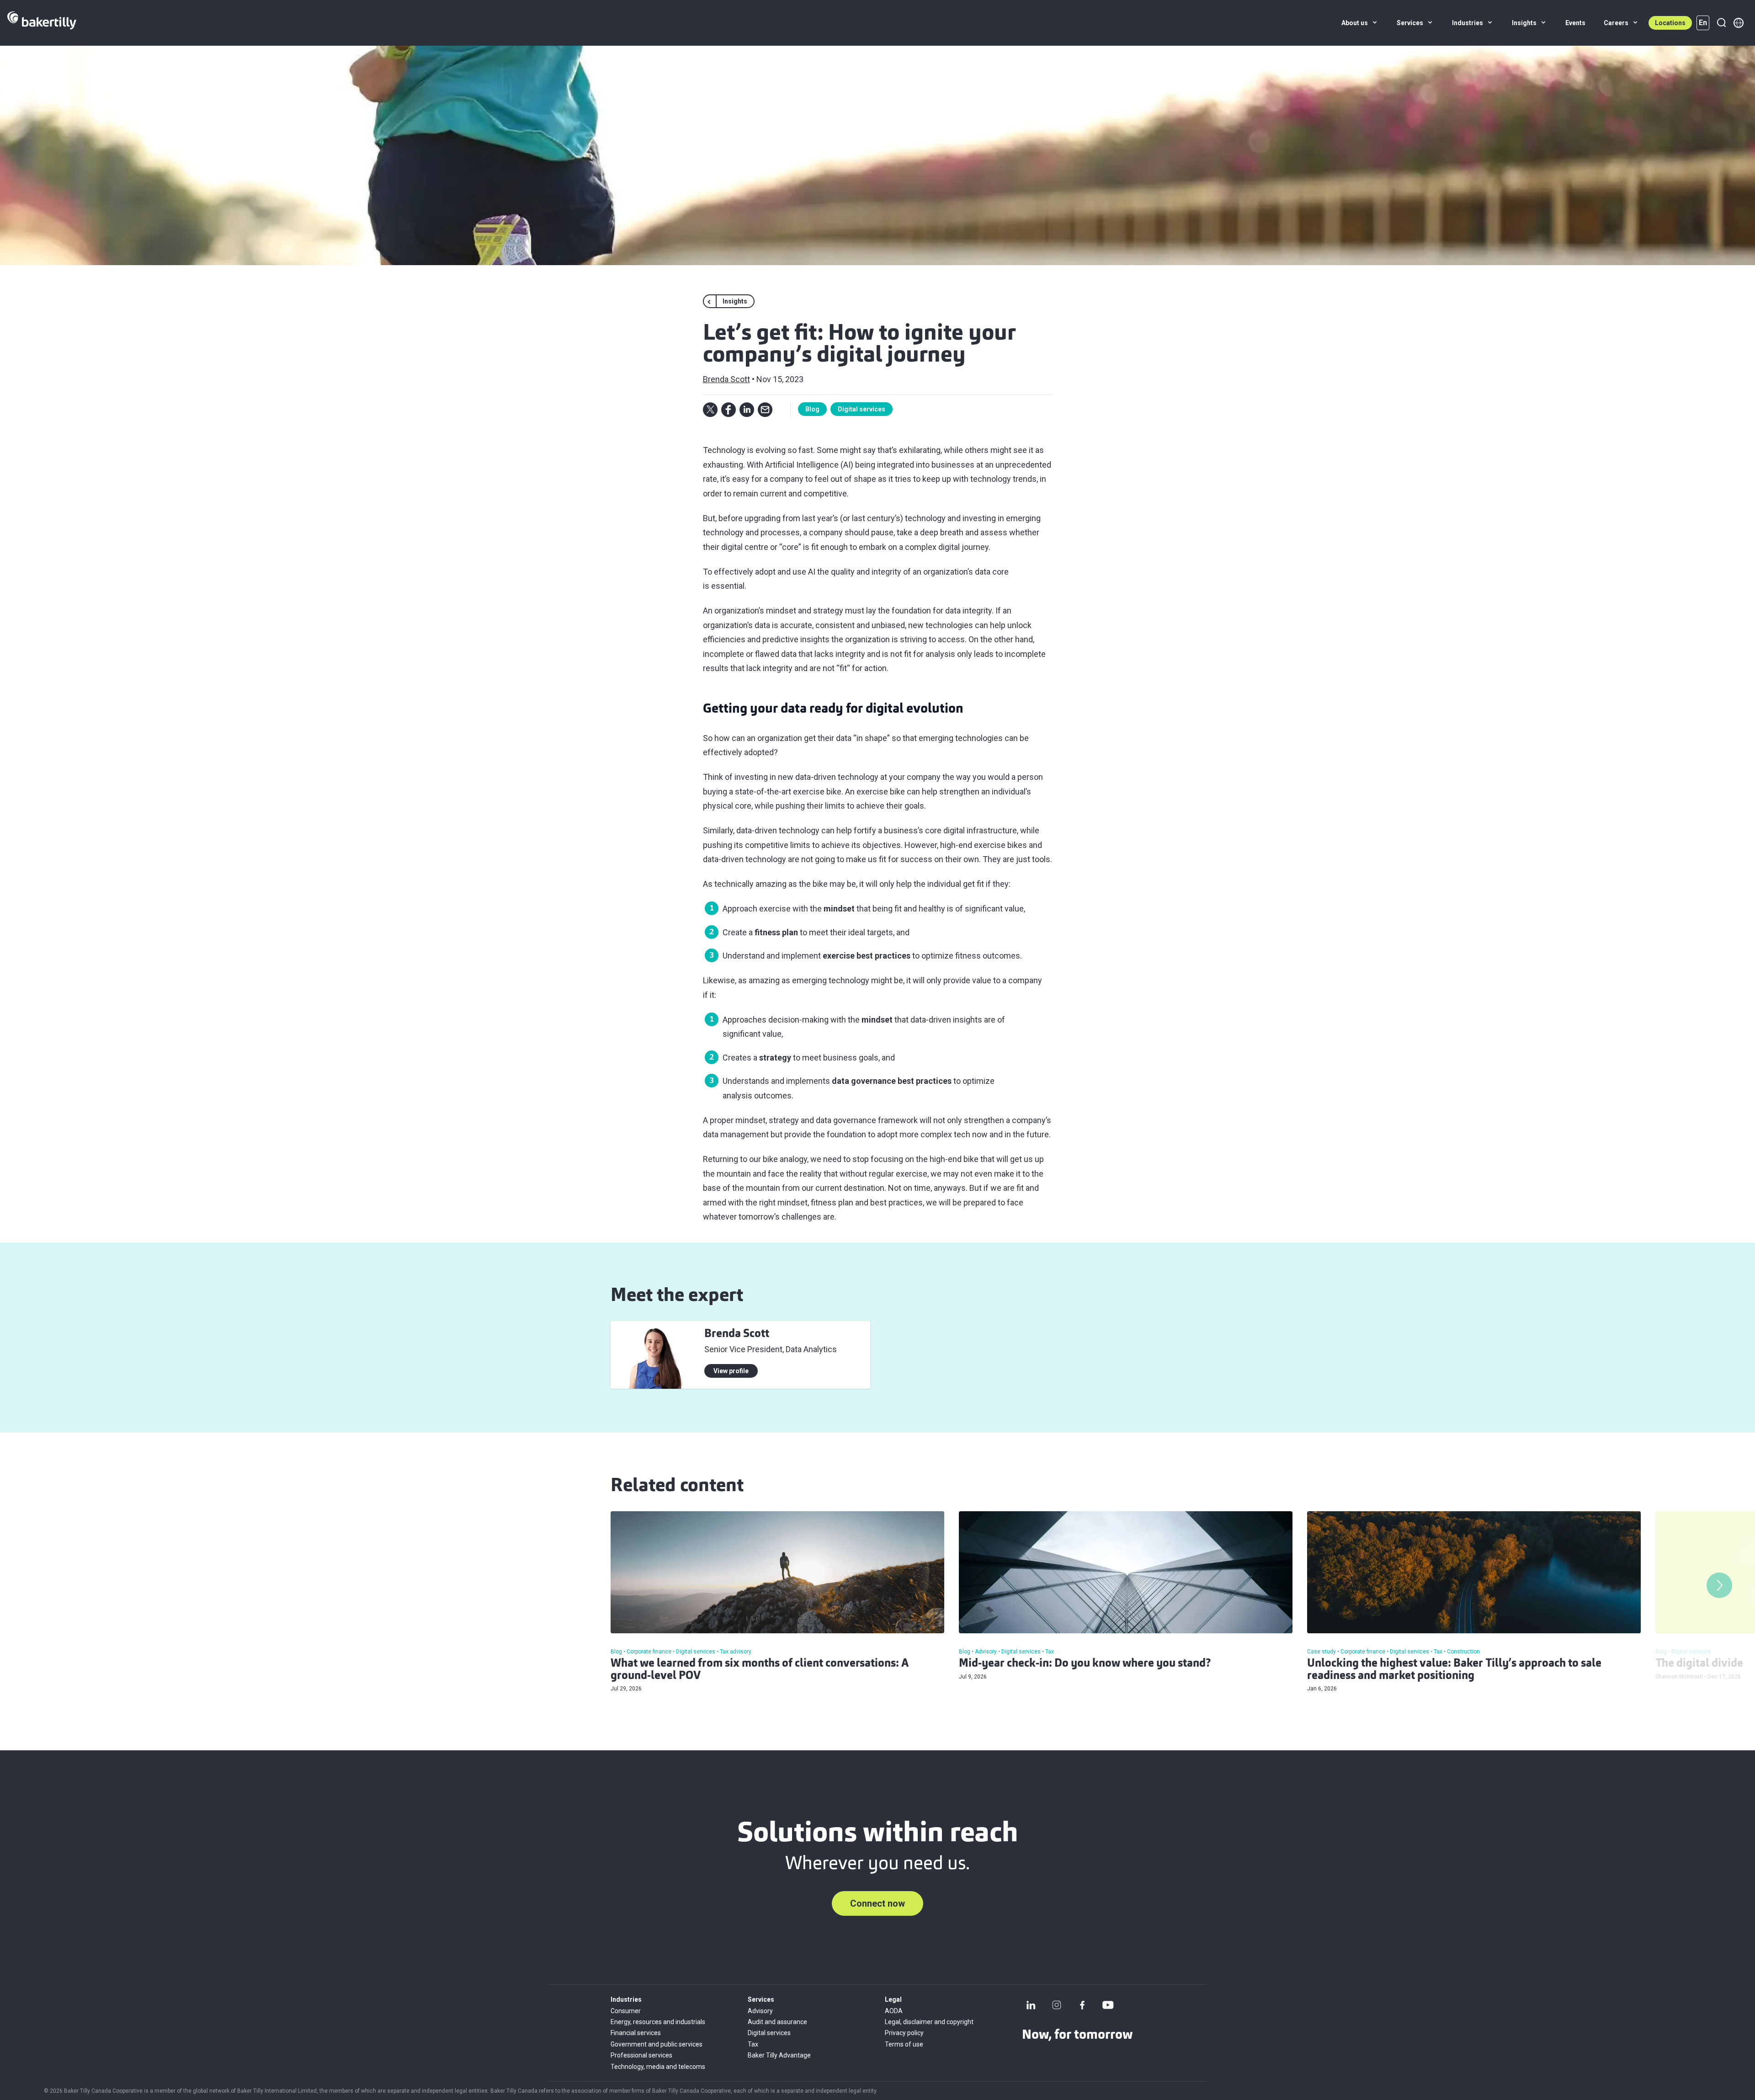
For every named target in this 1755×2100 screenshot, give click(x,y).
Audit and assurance (777, 2022)
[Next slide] (1719, 1585)
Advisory (760, 2011)
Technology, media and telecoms (658, 2067)
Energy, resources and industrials (658, 2022)
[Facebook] (1082, 2005)
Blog (812, 409)
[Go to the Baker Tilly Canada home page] (42, 23)
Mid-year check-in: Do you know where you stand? (1085, 1664)
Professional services (641, 2055)
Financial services (636, 2033)
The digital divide (1699, 1664)
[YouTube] (1108, 2005)
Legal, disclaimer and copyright (929, 2022)
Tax (753, 2044)
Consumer (626, 2011)
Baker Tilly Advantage (779, 2055)
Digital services (862, 409)
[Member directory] (1739, 23)
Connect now (877, 1903)
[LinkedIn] (1031, 2005)
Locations (1670, 23)
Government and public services (657, 2044)
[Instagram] (1057, 2005)
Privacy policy (904, 2033)
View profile (731, 1371)
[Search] (1721, 23)
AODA (894, 2011)
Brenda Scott (726, 379)
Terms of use (904, 2044)
